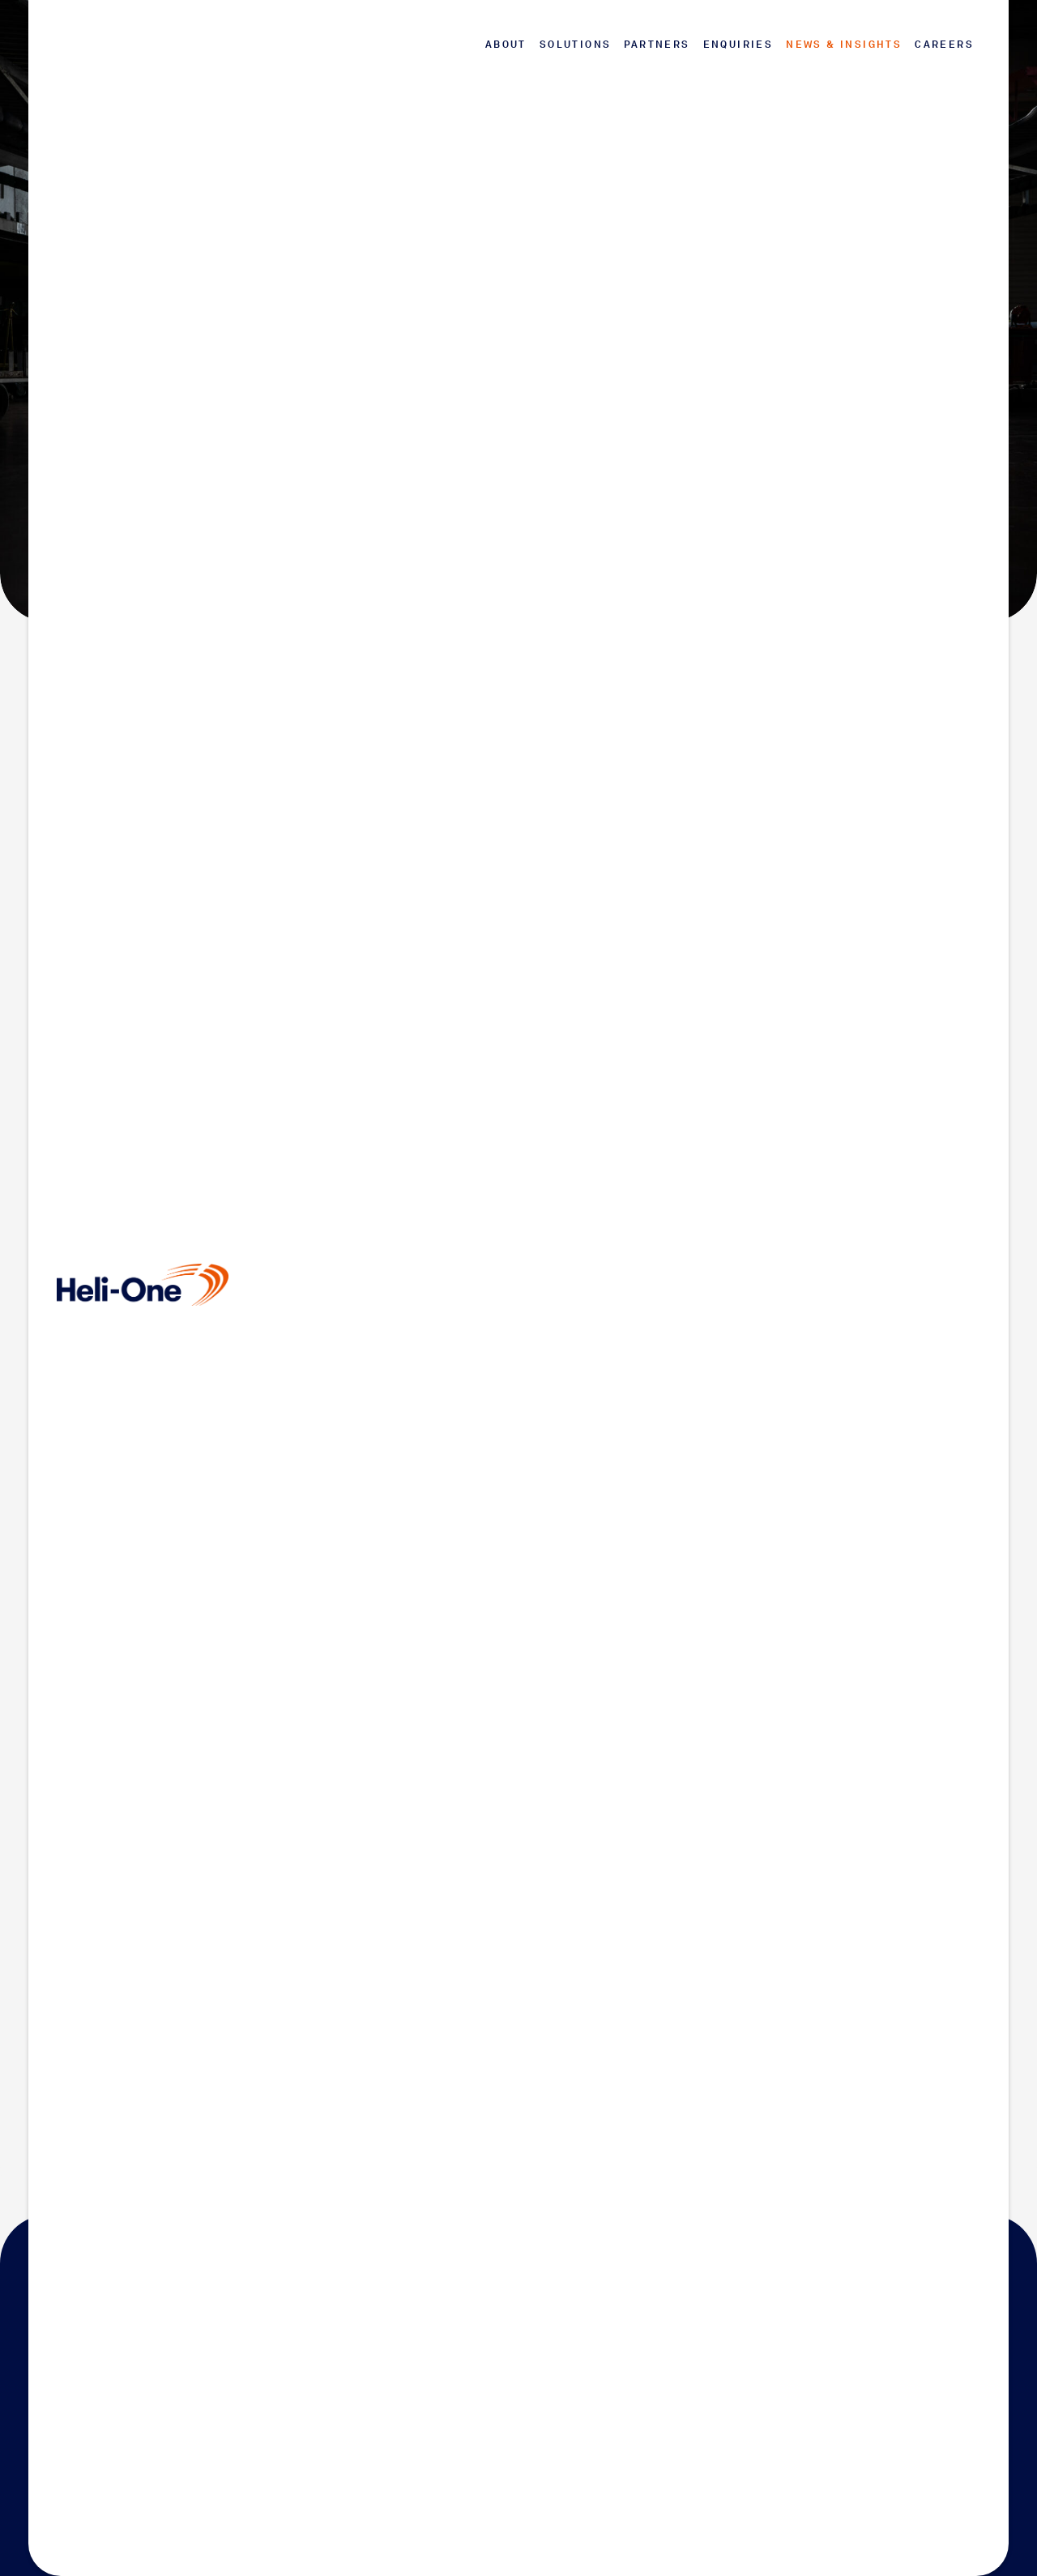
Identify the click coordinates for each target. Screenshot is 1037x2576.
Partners (657, 45)
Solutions (576, 45)
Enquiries (738, 45)
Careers (944, 45)
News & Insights (844, 45)
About (506, 45)
